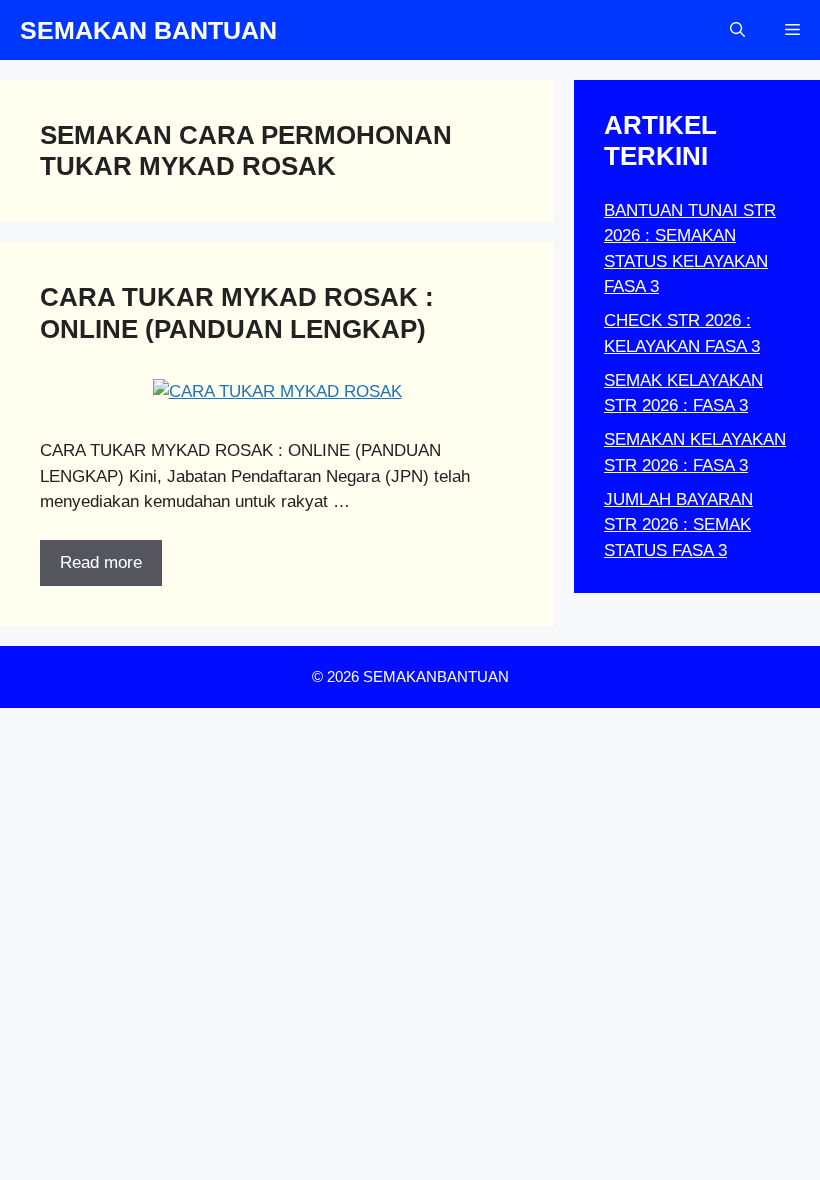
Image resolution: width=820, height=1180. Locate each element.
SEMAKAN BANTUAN (148, 30)
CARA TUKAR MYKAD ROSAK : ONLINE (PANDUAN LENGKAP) (237, 312)
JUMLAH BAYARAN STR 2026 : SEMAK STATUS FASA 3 (678, 525)
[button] (737, 30)
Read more (101, 562)
